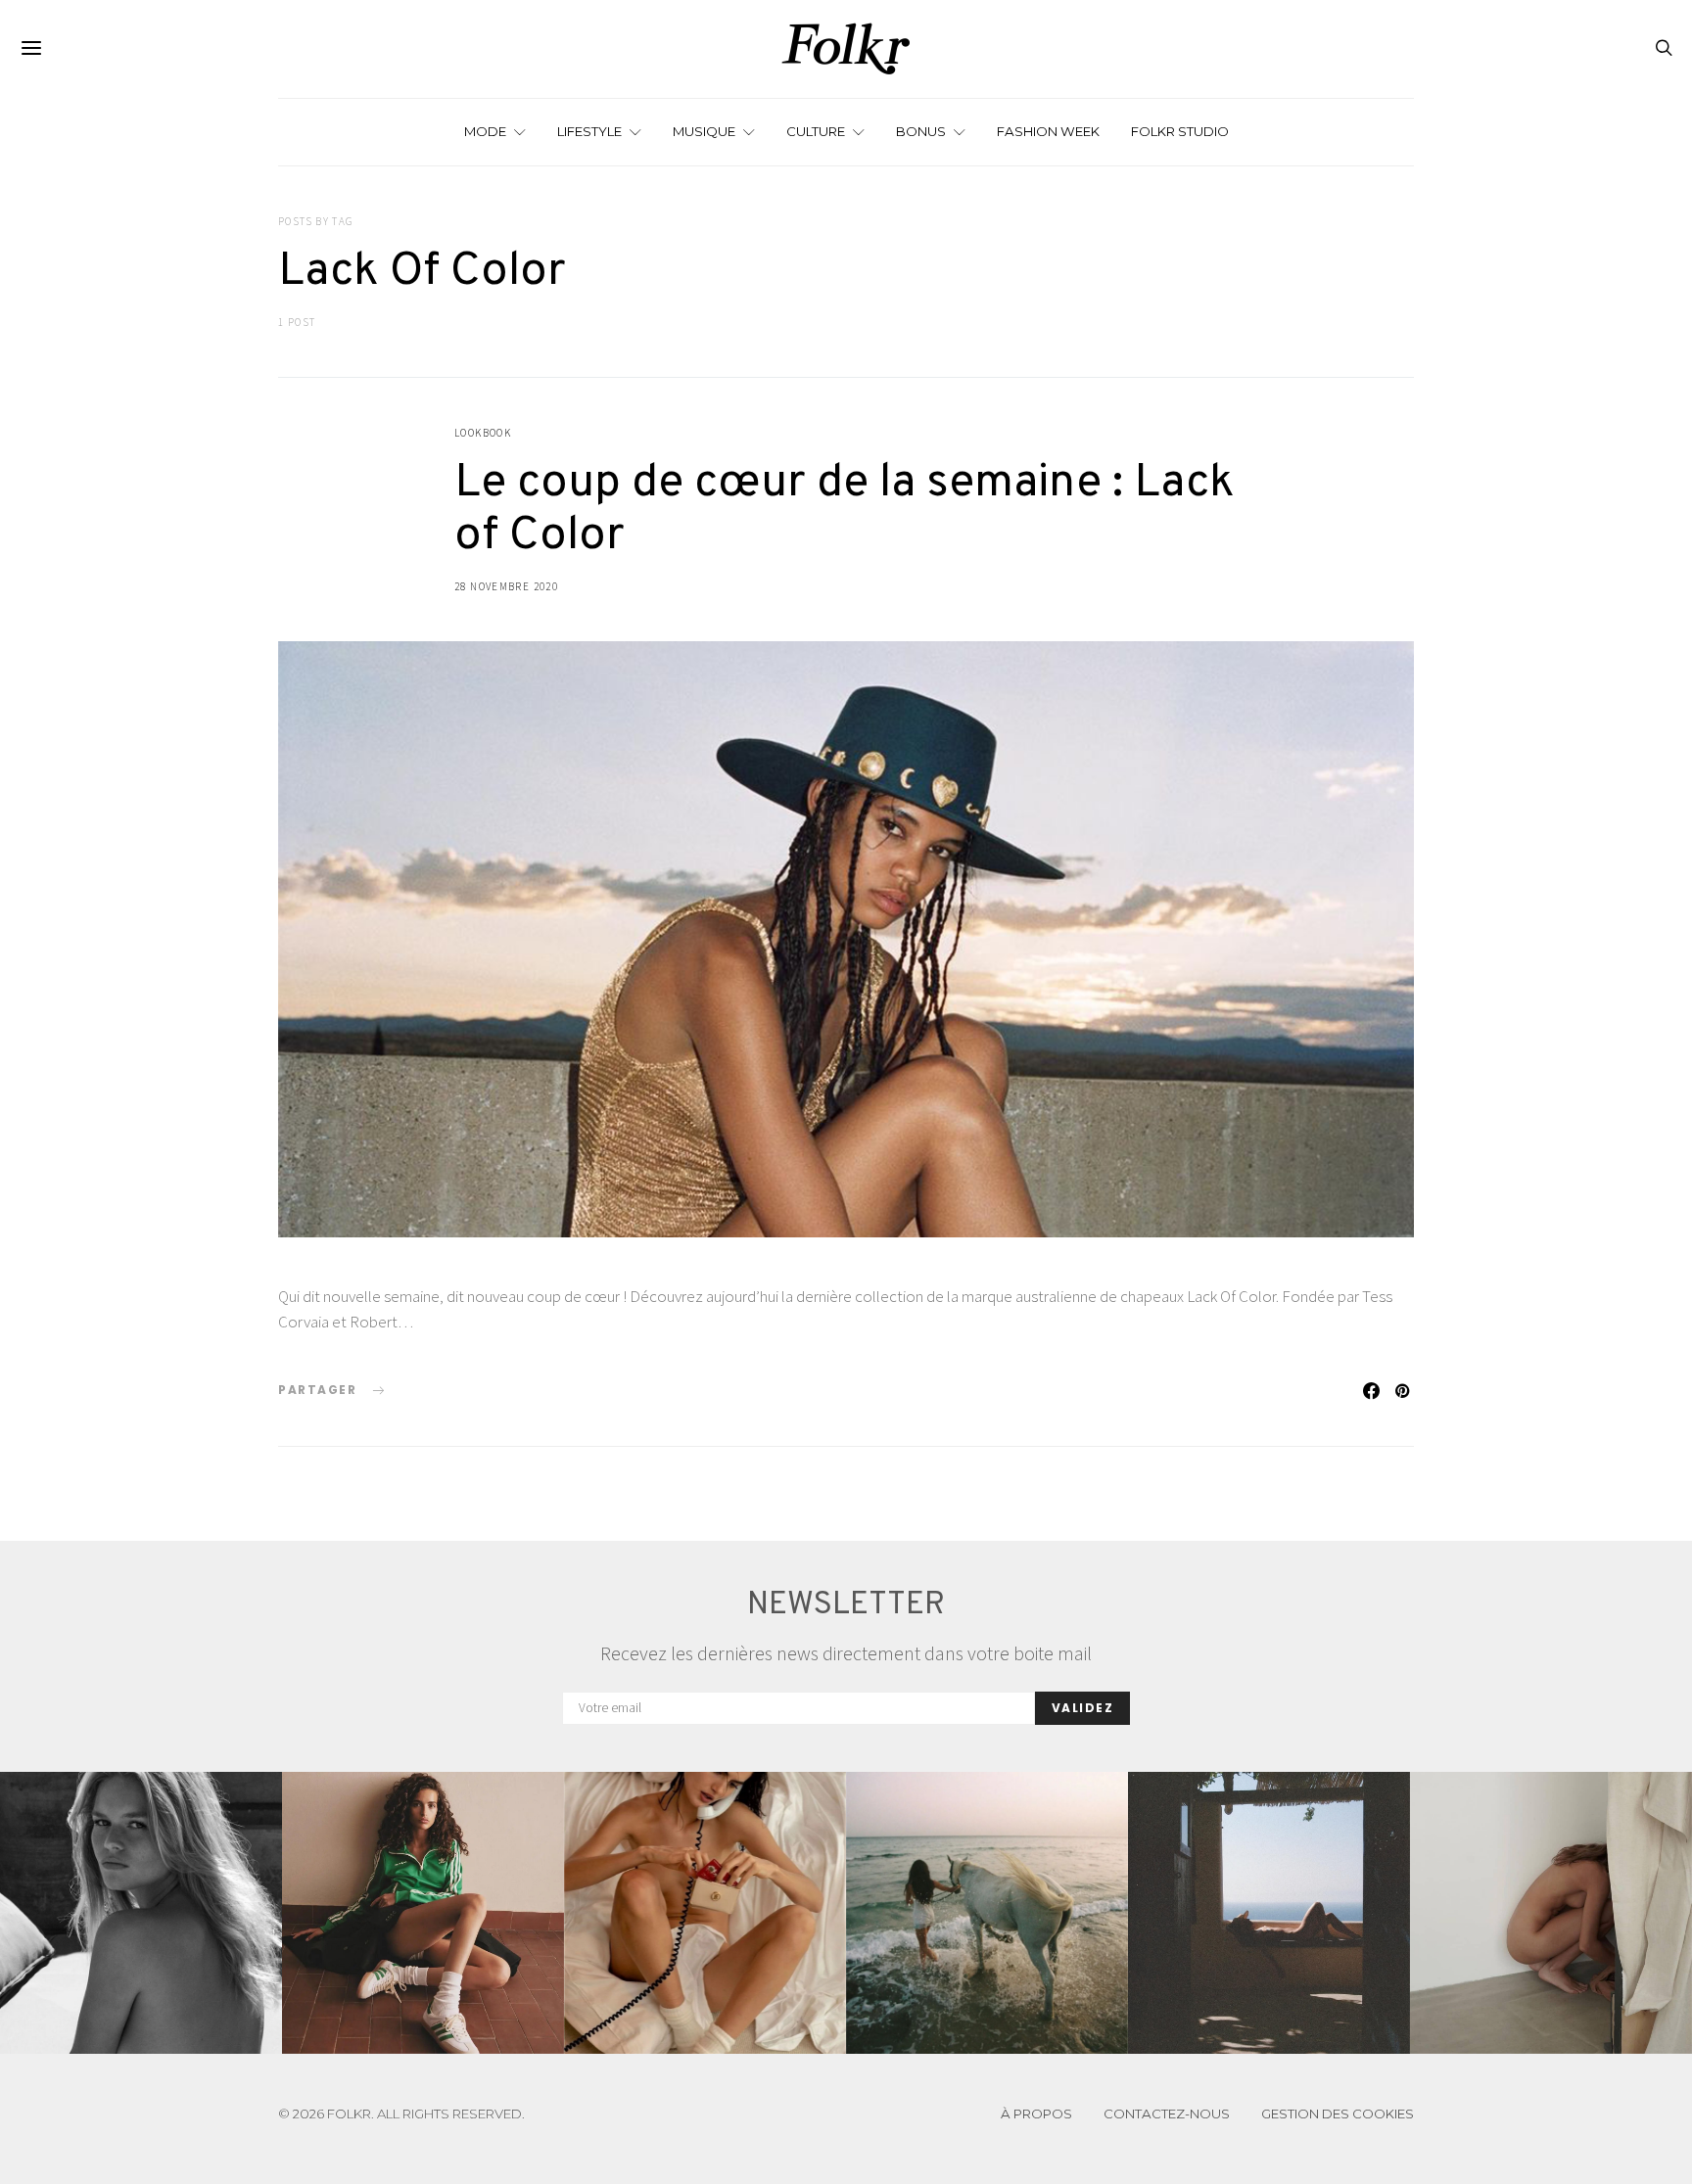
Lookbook (483, 433)
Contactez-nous (1167, 2114)
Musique (704, 131)
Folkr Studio (1180, 131)
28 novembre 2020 (506, 586)
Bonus (921, 131)
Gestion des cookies (1338, 2114)
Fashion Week (1048, 131)
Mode (485, 131)
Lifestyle (589, 131)
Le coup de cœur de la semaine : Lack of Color (845, 510)
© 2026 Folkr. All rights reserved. (401, 2114)
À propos (1036, 2114)
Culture (816, 131)
